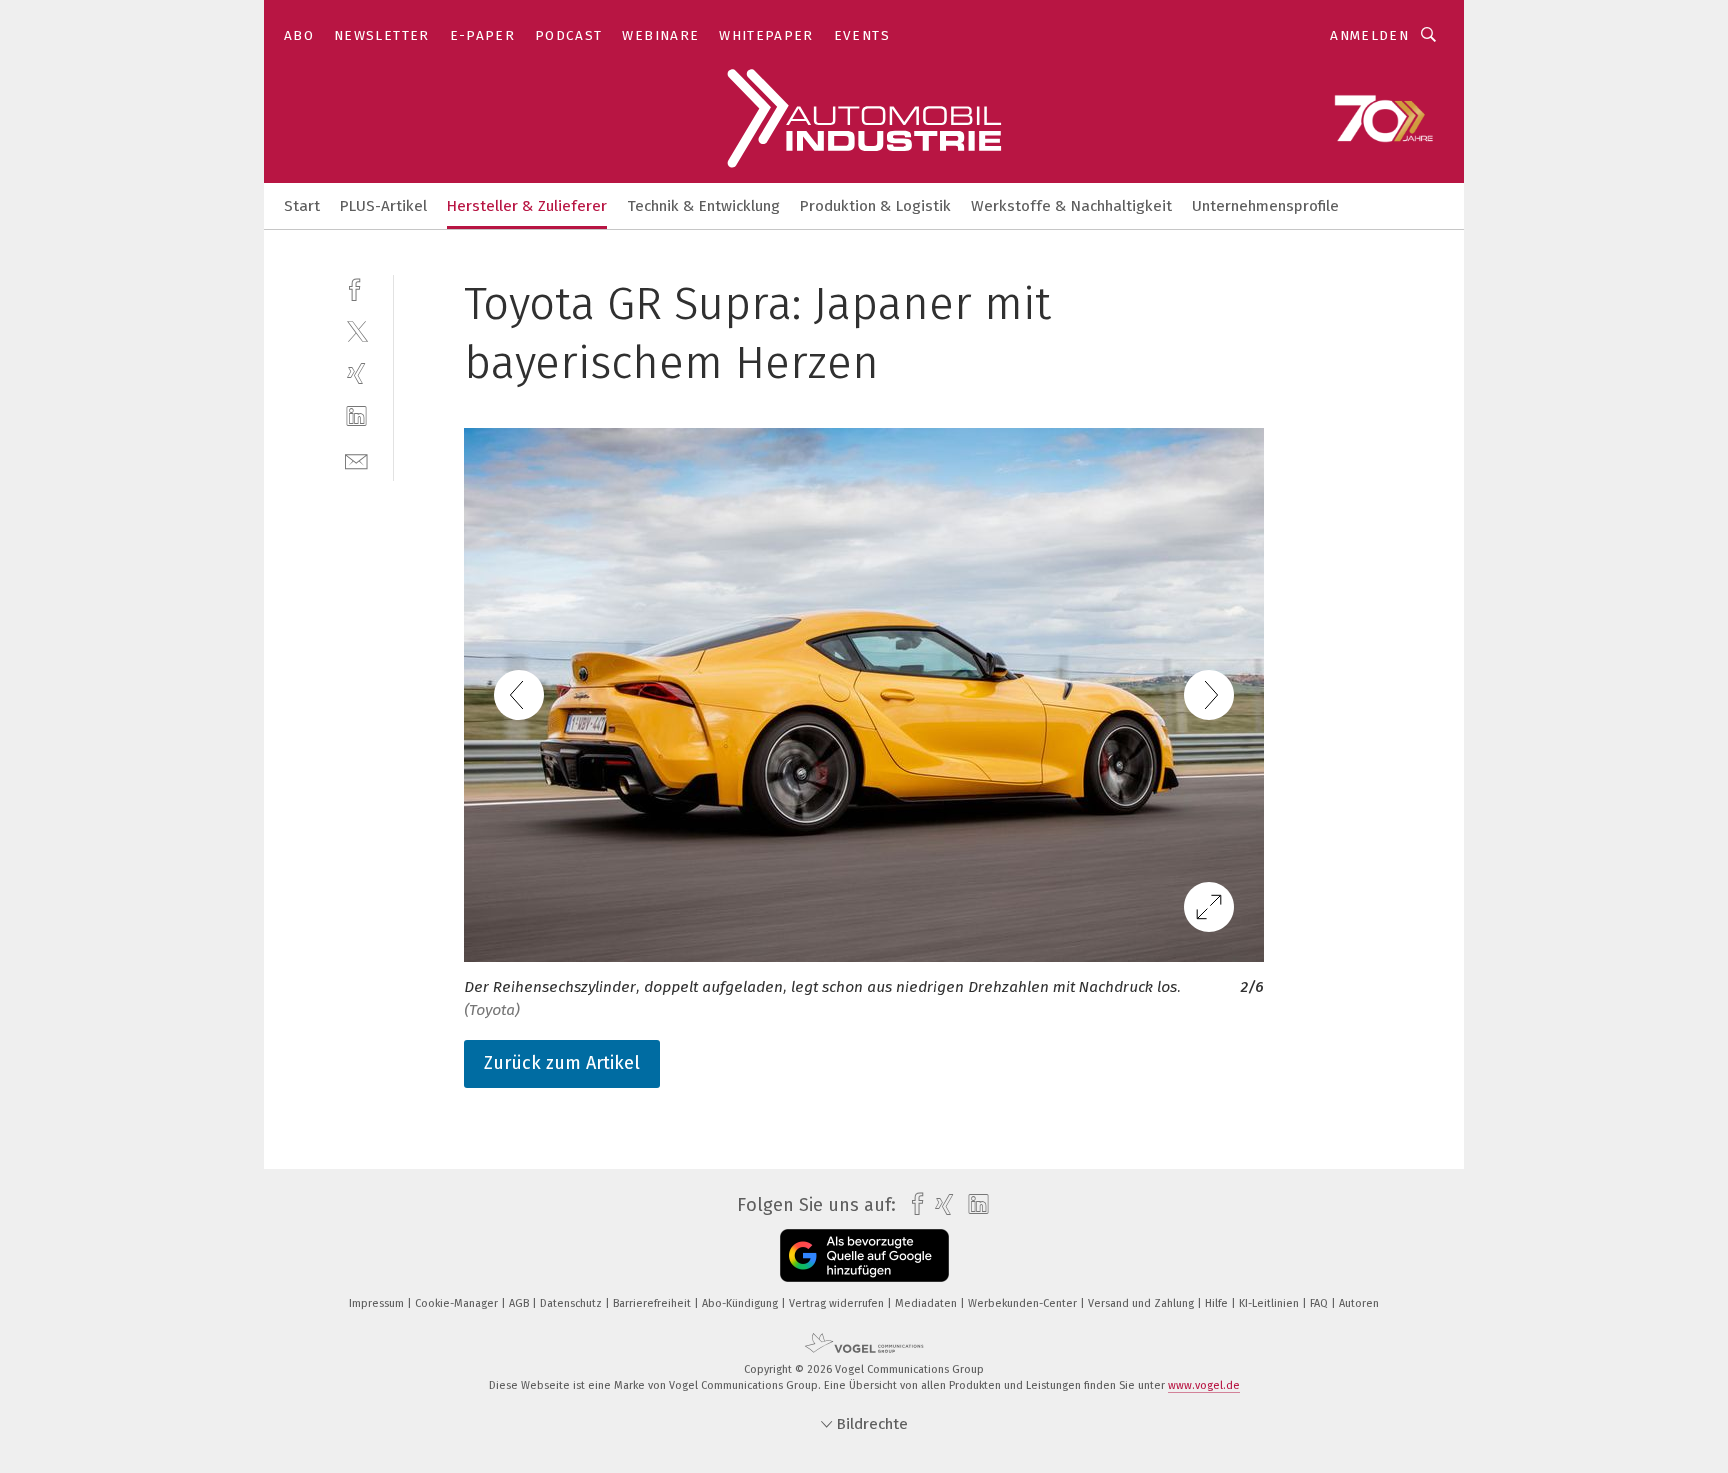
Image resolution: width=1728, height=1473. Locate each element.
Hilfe (1218, 1303)
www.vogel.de (1204, 1385)
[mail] (356, 459)
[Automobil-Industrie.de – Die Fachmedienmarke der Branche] (302, 204)
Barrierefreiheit (653, 1303)
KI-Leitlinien (1270, 1303)
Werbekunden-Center (1024, 1303)
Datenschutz (572, 1303)
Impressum (378, 1303)
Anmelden (1369, 35)
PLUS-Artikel (383, 206)
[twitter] (356, 330)
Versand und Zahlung (1142, 1303)
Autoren (1359, 1303)
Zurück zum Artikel (562, 1063)
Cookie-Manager (458, 1303)
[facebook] (356, 287)
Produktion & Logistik (875, 206)
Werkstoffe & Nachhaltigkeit (1071, 206)
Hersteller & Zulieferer (527, 206)
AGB (520, 1303)
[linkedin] (356, 416)
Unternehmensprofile (1265, 206)
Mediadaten (927, 1303)
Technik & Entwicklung (703, 206)
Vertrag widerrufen (838, 1303)
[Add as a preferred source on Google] (864, 1255)
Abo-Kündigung (741, 1303)
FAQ (1320, 1303)
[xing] (356, 373)
